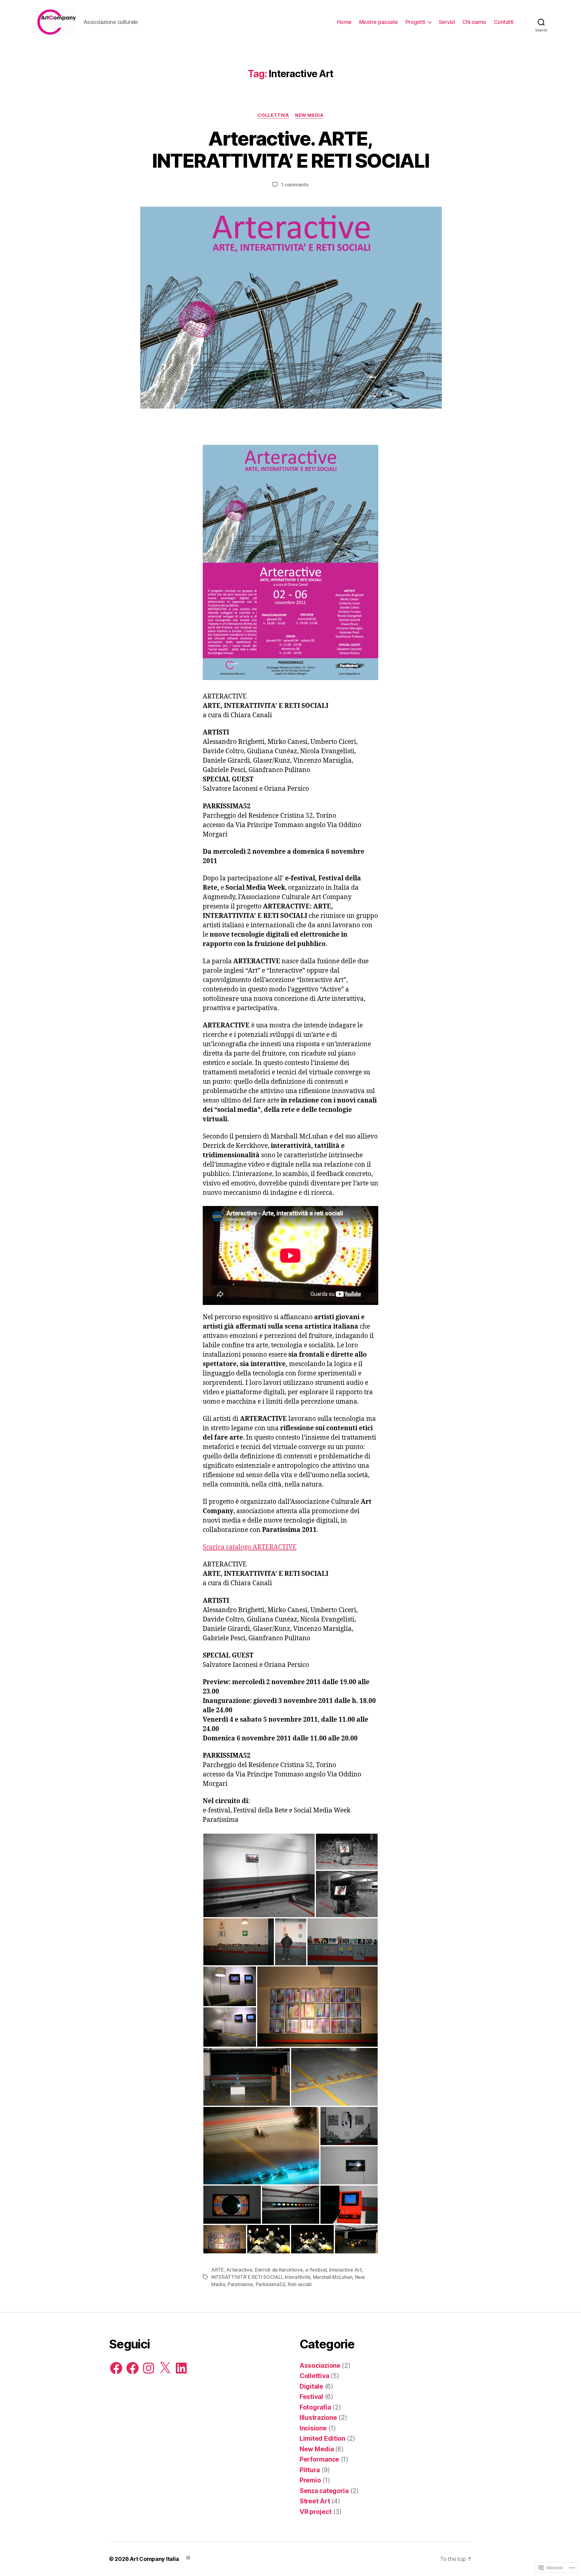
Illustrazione (318, 2418)
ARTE (218, 2270)
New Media (309, 115)
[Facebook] (116, 2368)
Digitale (311, 2386)
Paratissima (240, 2284)
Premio (310, 2480)
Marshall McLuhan (333, 2277)
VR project (315, 2512)
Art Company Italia (154, 2559)
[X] (165, 2368)
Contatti (504, 22)
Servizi (447, 22)
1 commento (295, 185)
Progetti (415, 22)
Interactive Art (345, 2270)
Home (344, 22)
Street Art (315, 2501)
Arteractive (239, 2270)
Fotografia (315, 2407)
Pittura (310, 2470)
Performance (319, 2459)
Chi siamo (474, 22)
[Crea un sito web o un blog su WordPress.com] (188, 2557)
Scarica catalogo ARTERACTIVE (250, 1547)
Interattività (298, 2277)
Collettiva (273, 115)
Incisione (313, 2428)
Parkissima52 (271, 2284)
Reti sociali (300, 2284)
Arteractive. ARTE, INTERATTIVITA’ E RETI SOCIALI (291, 149)
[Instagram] (149, 2368)
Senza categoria (324, 2491)
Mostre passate (379, 22)
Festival (311, 2397)
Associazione (320, 2366)
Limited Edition (322, 2438)
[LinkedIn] (181, 2368)
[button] (259, 1875)
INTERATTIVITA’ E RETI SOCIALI (247, 2277)
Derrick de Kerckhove (279, 2270)
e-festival (316, 2270)
